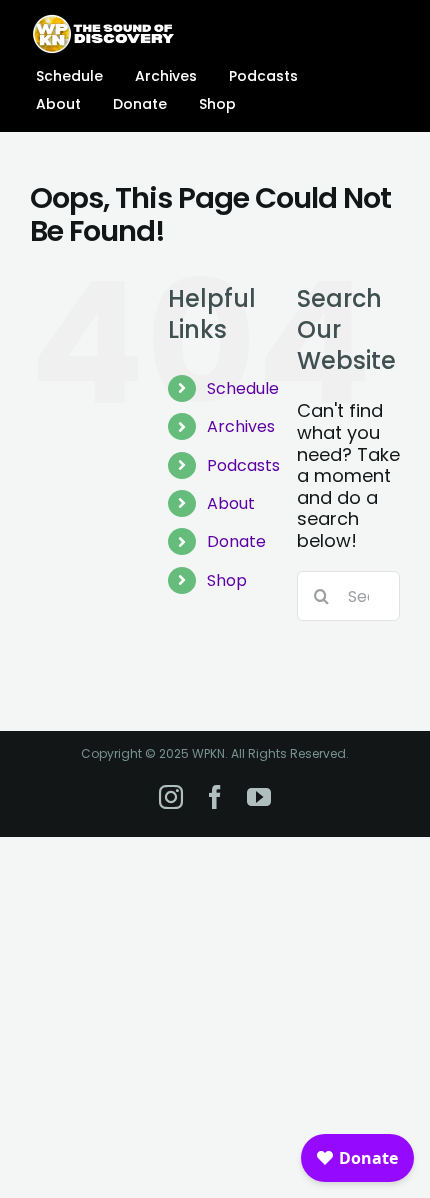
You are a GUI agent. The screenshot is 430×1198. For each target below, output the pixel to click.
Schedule (243, 388)
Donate (236, 541)
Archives (241, 426)
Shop (227, 580)
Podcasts (243, 465)
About (231, 503)
